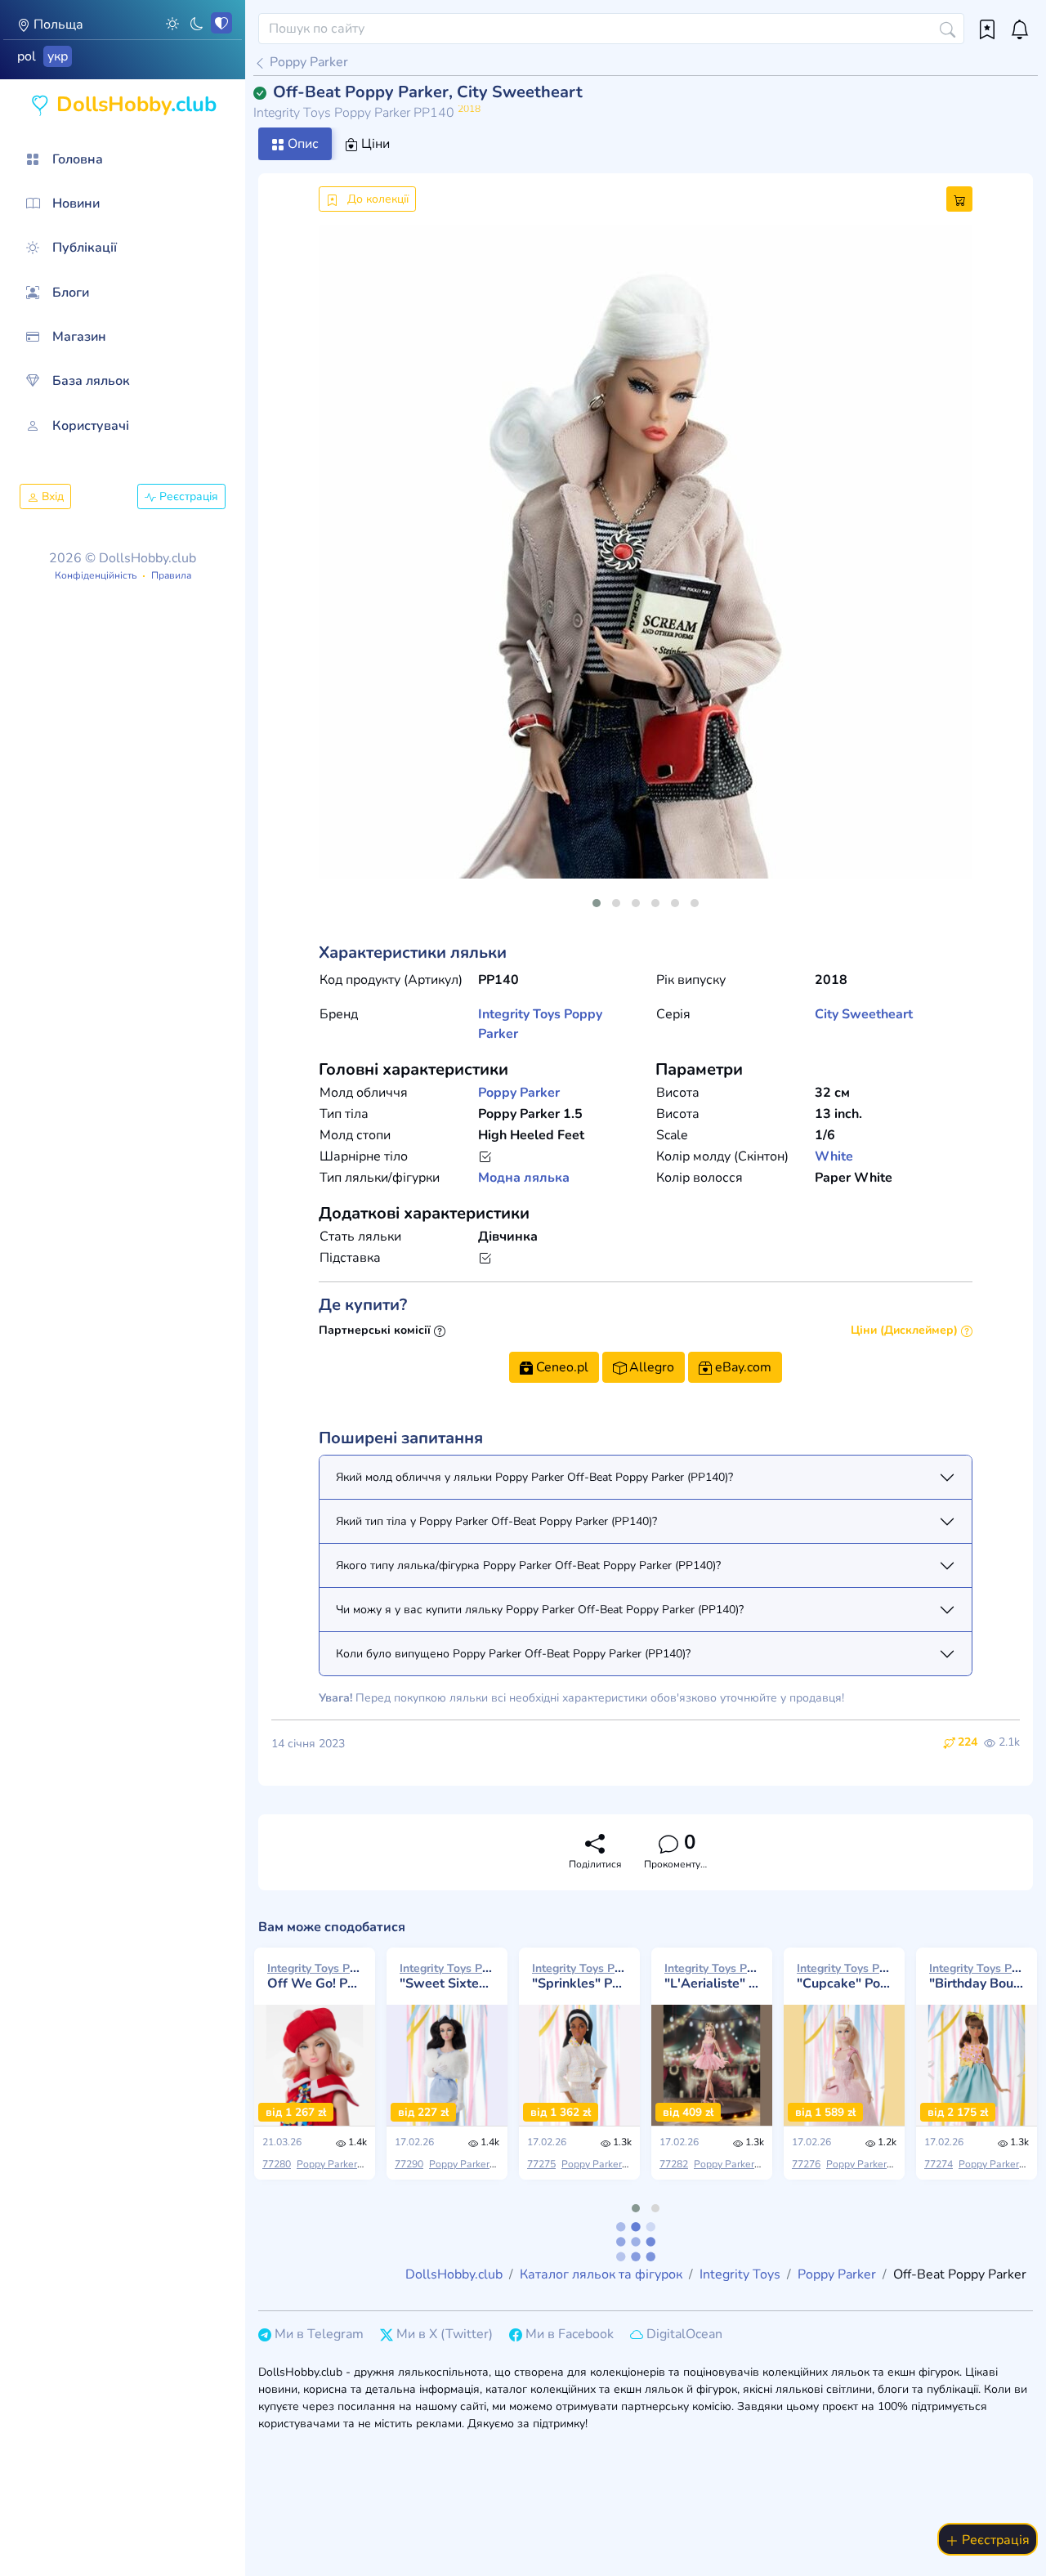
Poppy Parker (307, 62)
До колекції (376, 199)
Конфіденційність (96, 575)
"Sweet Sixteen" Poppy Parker (447, 1976)
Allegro (650, 1367)
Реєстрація (187, 496)
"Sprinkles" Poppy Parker (579, 1976)
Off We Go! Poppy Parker (315, 1976)
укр (58, 56)
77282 (674, 2164)
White (834, 1156)
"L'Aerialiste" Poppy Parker (712, 1976)
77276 (806, 2164)
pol (27, 56)
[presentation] (345, 571)
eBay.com (742, 1367)
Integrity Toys (519, 1014)
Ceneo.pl (561, 1367)
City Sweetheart (864, 1014)
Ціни (374, 144)
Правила (171, 575)
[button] (172, 23)
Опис (302, 144)
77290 (409, 2164)
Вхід (51, 496)
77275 (541, 2164)
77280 (277, 2164)
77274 (939, 2164)
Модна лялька (524, 1178)
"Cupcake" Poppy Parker (844, 1976)
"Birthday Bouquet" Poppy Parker (977, 1976)
